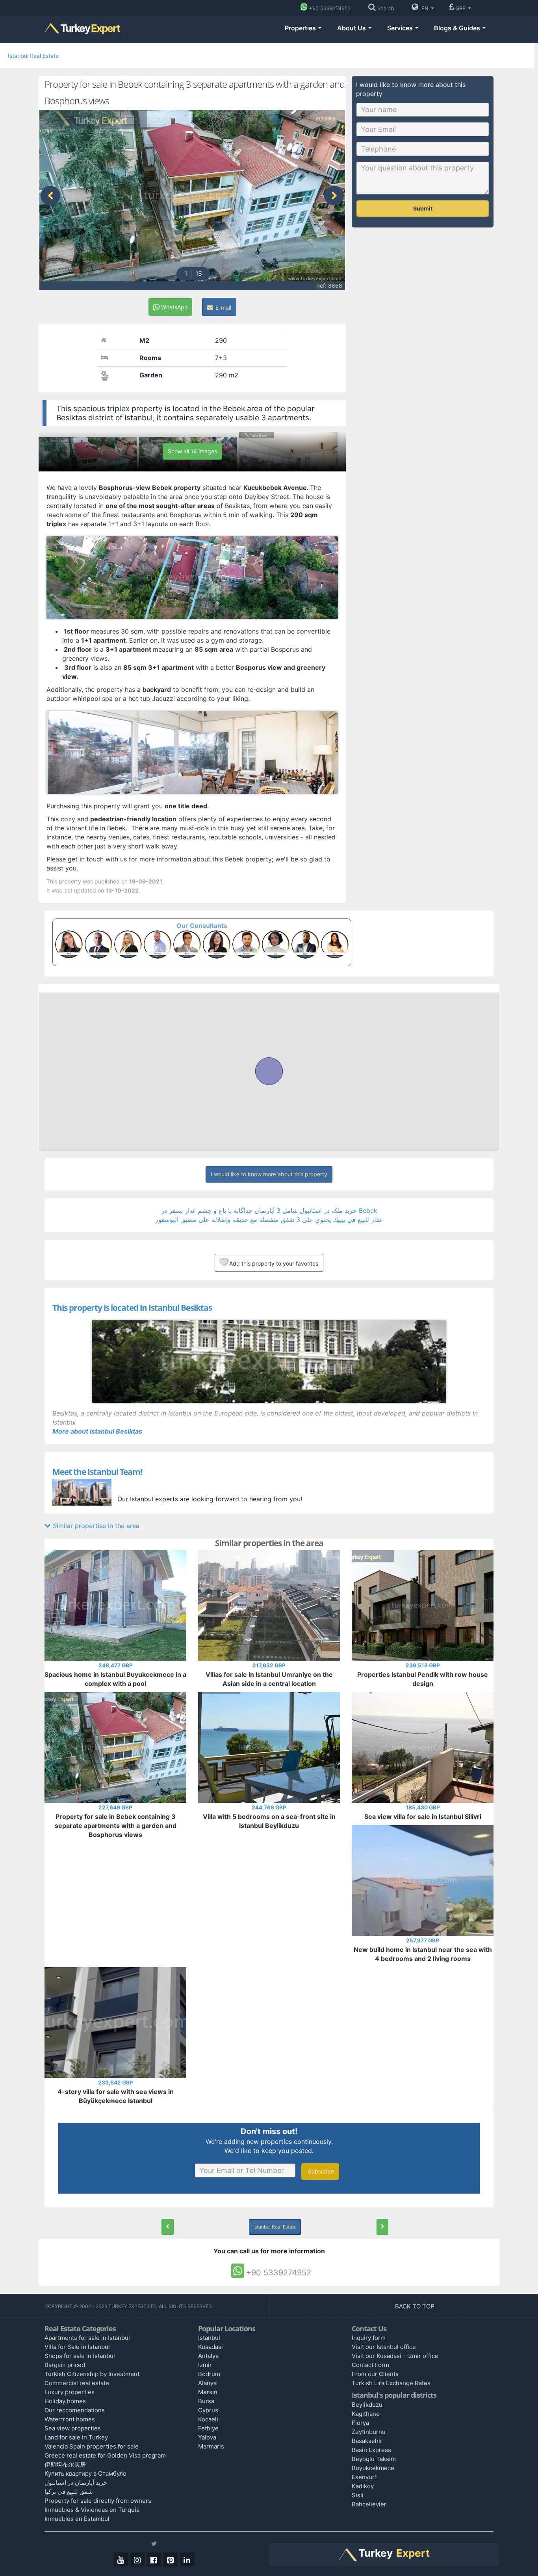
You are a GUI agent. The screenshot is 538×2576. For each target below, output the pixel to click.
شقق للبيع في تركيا (69, 2492)
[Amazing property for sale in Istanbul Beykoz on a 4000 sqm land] (382, 2227)
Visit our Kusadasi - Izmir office (395, 2356)
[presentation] (50, 196)
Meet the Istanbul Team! (97, 1472)
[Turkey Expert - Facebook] (154, 2559)
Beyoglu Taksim (374, 2459)
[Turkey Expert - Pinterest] (171, 2559)
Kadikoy (363, 2486)
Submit (423, 208)
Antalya (208, 2356)
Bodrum (209, 2374)
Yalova (207, 2437)
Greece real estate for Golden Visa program (105, 2455)
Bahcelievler (369, 2504)
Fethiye (208, 2428)
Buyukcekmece (373, 2468)
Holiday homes (65, 2401)
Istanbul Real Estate (33, 56)
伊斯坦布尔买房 (65, 2464)
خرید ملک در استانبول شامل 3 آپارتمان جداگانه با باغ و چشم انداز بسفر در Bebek (269, 1210)
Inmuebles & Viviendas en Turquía (92, 2510)
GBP (461, 8)
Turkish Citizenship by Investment (92, 2374)
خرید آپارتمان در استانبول (76, 2483)
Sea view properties (73, 2428)
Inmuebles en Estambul (77, 2519)
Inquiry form (369, 2338)
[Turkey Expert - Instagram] (137, 2559)
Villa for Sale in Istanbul (77, 2347)
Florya (360, 2423)
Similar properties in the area (95, 1526)
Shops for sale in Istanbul (80, 2356)
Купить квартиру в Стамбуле (85, 2473)
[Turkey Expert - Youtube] (121, 2559)
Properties (301, 28)
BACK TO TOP (416, 2306)
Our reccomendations (75, 2410)
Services (401, 28)
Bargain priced (65, 2365)
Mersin (208, 2392)
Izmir (205, 2365)
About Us (352, 28)
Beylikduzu (367, 2405)
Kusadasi (211, 2347)
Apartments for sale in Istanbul (87, 2338)
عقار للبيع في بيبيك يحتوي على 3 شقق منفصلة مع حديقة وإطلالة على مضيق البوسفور (269, 1220)
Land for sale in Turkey (76, 2437)
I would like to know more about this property (269, 1174)
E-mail (223, 308)
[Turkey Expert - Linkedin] (187, 2559)
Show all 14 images (192, 451)
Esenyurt (364, 2477)
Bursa (206, 2401)
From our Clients (375, 2374)
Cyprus (208, 2410)
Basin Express (371, 2450)
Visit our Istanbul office (384, 2347)
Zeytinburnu (369, 2432)
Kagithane (366, 2414)
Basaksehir (367, 2441)
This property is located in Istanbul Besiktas (132, 1308)
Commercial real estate (77, 2383)
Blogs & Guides (458, 28)
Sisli (358, 2495)
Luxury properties (70, 2392)
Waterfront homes (70, 2419)
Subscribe (320, 2171)
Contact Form (370, 2365)
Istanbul (209, 2338)
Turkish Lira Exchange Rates (391, 2383)
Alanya (207, 2383)
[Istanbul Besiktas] (269, 1362)
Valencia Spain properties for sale (92, 2446)
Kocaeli (208, 2419)
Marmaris (211, 2446)
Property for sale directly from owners (98, 2501)
